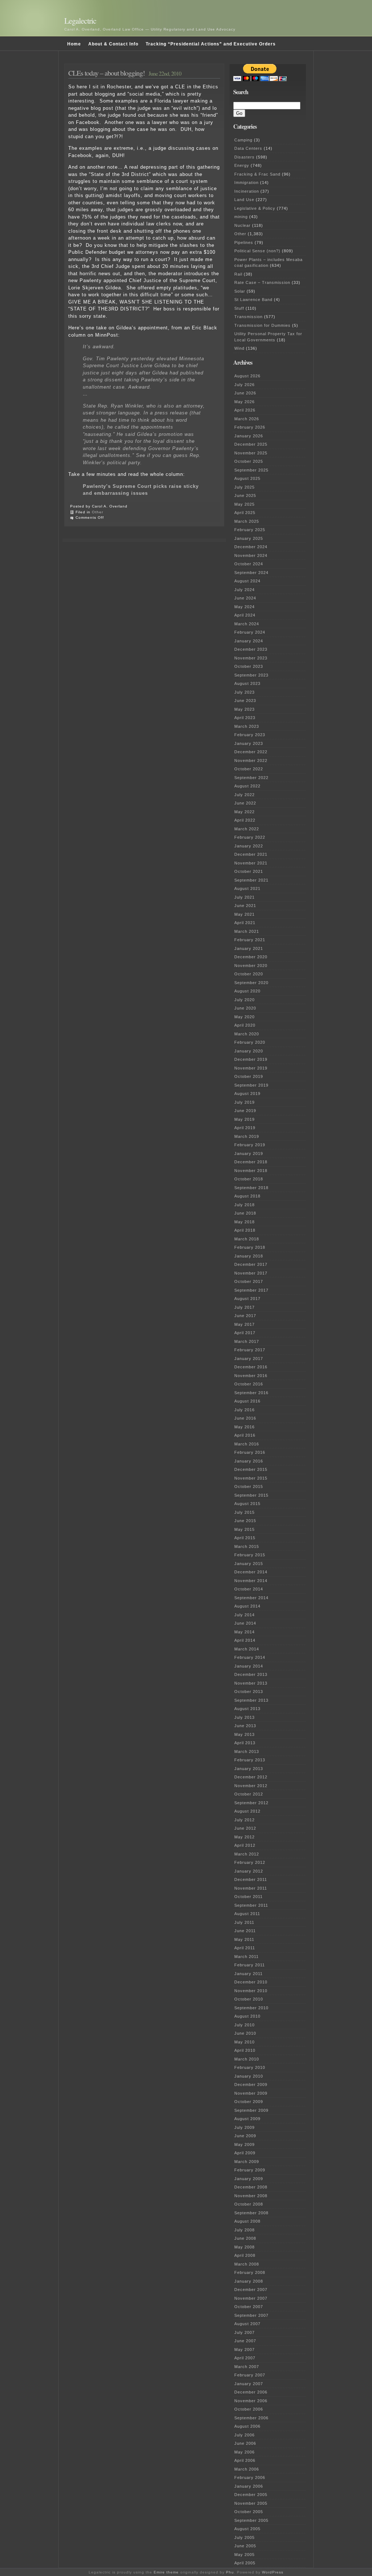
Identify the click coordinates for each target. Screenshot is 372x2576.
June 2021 (245, 906)
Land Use (244, 200)
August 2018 (247, 1196)
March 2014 (247, 1649)
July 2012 (244, 1820)
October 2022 (249, 769)
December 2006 (251, 2392)
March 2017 (247, 1341)
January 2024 (249, 641)
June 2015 (245, 1521)
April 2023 (245, 718)
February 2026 (250, 427)
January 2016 (249, 1461)
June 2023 (245, 701)
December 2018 (251, 1162)
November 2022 (251, 761)
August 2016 (247, 1401)
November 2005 (251, 2503)
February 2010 (250, 2067)
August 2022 (247, 786)
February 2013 (250, 1760)
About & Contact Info (113, 44)
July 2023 (244, 692)
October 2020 (249, 974)
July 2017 (244, 1307)
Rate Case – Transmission (262, 282)
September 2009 (251, 2110)
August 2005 (247, 2529)
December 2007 (251, 2290)
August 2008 (247, 2221)
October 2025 (249, 461)
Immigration (246, 182)
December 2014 (251, 1572)
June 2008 (245, 2238)
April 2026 (245, 410)
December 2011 (251, 1879)
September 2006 (251, 2418)
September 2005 (251, 2520)
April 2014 (245, 1640)
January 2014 (249, 1666)
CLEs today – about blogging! (107, 73)
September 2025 (251, 470)
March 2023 (247, 726)
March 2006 (247, 2469)
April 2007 (245, 2358)
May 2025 (244, 504)
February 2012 (250, 1862)
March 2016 (247, 1444)
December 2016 (251, 1367)
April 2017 (245, 1333)
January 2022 (249, 846)
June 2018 (245, 1213)
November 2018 (251, 1171)
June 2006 (245, 2443)
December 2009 (251, 2085)
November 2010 (251, 1991)
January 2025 (249, 538)
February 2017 (250, 1350)
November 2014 (251, 1581)
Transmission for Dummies (262, 325)
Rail (238, 274)
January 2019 (249, 1153)
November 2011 (251, 1888)
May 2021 (244, 914)
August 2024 (247, 581)
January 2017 (249, 1359)
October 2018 (249, 1179)
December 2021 (251, 854)
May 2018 (244, 1222)
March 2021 (247, 931)
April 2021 (245, 923)
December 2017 (251, 1264)
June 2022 (245, 803)
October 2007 (249, 2307)
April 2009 (245, 2153)
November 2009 (251, 2093)
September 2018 (251, 1188)
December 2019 (251, 1059)
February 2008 (250, 2272)
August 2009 (247, 2119)
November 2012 (251, 1786)
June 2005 (245, 2546)
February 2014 (250, 1657)
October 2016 (249, 1384)
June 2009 (245, 2136)
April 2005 (245, 2563)
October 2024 (249, 564)
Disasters (244, 157)
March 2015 (247, 1546)
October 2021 (249, 871)
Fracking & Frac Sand (257, 174)
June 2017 (245, 1316)
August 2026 (247, 376)
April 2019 (245, 1128)
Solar (240, 291)
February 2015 (250, 1555)
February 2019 (250, 1145)
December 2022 (251, 752)
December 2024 (251, 547)
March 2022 (247, 829)
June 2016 (245, 1418)
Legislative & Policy (255, 208)
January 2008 (249, 2281)
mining (241, 217)
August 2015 (247, 1504)
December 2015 (251, 1469)
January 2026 (249, 436)
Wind (239, 348)
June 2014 (245, 1623)
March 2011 (246, 1957)
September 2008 (251, 2213)
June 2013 (245, 1726)
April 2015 (245, 1538)
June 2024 (245, 598)
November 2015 (251, 1478)
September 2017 (251, 1290)
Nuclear (242, 225)
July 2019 (244, 1102)
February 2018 (250, 1247)
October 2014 (249, 1589)
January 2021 (249, 948)
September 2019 (251, 1085)
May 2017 (244, 1324)
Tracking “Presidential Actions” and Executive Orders (211, 44)
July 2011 (244, 1922)
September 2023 (251, 675)
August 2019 (247, 1094)
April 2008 (245, 2255)
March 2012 (247, 1854)
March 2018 (247, 1239)
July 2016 (244, 1410)
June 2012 (245, 1828)
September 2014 (251, 1598)
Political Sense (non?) (257, 251)
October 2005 (249, 2512)
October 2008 (249, 2204)
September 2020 (251, 983)
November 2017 (251, 1273)
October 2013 (249, 1692)
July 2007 (244, 2332)
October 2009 (249, 2102)
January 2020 (249, 1051)
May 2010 (244, 2042)
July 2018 (244, 1205)
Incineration (247, 191)
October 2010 (249, 1999)
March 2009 (247, 2162)
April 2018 (245, 1230)
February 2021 (250, 940)
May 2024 (244, 607)
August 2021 (247, 888)
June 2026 (245, 393)
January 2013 (249, 1769)
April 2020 (245, 1025)
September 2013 (251, 1700)
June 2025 (245, 495)
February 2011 (250, 1965)
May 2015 (244, 1529)
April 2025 (245, 513)
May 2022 (244, 812)
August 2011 (247, 1914)
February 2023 (250, 735)
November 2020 (251, 966)
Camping (243, 140)
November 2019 (251, 1068)
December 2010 (251, 1982)
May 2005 (244, 2555)
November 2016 (251, 1376)
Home (74, 44)
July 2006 (244, 2435)
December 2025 (251, 444)
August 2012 (247, 1811)
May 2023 (244, 709)
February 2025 (250, 530)
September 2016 (251, 1393)
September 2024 (251, 573)
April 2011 (245, 1948)
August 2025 (247, 478)
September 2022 (251, 778)
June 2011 (245, 1931)
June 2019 (245, 1111)
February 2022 (250, 837)
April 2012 (245, 1845)
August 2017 (247, 1299)
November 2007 (251, 2298)
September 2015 (251, 1495)
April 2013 (245, 1743)
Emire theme (166, 2572)
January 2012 (249, 1871)
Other (98, 512)
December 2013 (251, 1674)
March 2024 (247, 624)
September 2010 (251, 2008)
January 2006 (249, 2486)
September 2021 (251, 880)
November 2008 (251, 2196)
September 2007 (251, 2315)
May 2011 (244, 1939)
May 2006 (244, 2452)
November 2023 (251, 658)
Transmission (248, 317)
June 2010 (245, 2033)
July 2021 (244, 897)
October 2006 (249, 2409)
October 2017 (249, 1281)
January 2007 (249, 2384)
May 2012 (244, 1837)
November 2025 (251, 453)
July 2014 (244, 1615)
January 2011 (248, 1974)
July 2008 (244, 2230)
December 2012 (251, 1777)
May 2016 (244, 1427)
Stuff (239, 308)
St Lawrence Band (253, 300)
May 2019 (244, 1119)
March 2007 (247, 2367)
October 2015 (249, 1486)
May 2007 (244, 2350)
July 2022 (244, 795)
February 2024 (250, 632)
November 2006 (251, 2401)
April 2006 (245, 2460)
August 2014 (247, 1606)
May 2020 (244, 1017)
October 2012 (249, 1794)
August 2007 (247, 2324)
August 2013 (247, 1709)
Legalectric (80, 21)
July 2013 (244, 1717)
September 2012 (251, 1803)
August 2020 (247, 991)
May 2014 (244, 1632)
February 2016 (250, 1452)
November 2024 (251, 555)
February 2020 (250, 1042)
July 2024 (244, 590)
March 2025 (247, 521)
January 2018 (249, 1256)
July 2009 (244, 2127)
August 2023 (247, 683)
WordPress (273, 2572)
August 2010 (247, 2016)
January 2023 (249, 743)
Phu (230, 2572)
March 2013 (247, 1752)
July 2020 (244, 1000)
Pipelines (244, 242)
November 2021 (251, 863)
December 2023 (251, 649)
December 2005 (251, 2495)
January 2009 (249, 2179)
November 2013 (251, 1683)
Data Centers (248, 148)
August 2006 (247, 2426)
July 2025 (244, 487)
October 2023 (249, 666)
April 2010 (245, 2050)
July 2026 (244, 385)
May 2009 (244, 2144)
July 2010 (244, 2025)
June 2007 (245, 2341)
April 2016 (245, 1435)
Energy (242, 165)
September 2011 (251, 1905)
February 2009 (250, 2170)
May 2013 (244, 1734)
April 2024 (245, 615)
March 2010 (247, 2059)
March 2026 (247, 419)
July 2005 (244, 2537)
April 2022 (245, 820)
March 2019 (247, 1136)
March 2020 (247, 1034)
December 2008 (251, 2187)
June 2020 (245, 1008)
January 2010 (249, 2076)
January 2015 (249, 1564)
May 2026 (244, 402)
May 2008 (244, 2247)
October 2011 (248, 1897)
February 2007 (250, 2375)
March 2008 (247, 2264)
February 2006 (250, 2477)
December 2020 (251, 957)
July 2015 (244, 1512)
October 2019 (249, 1076)
